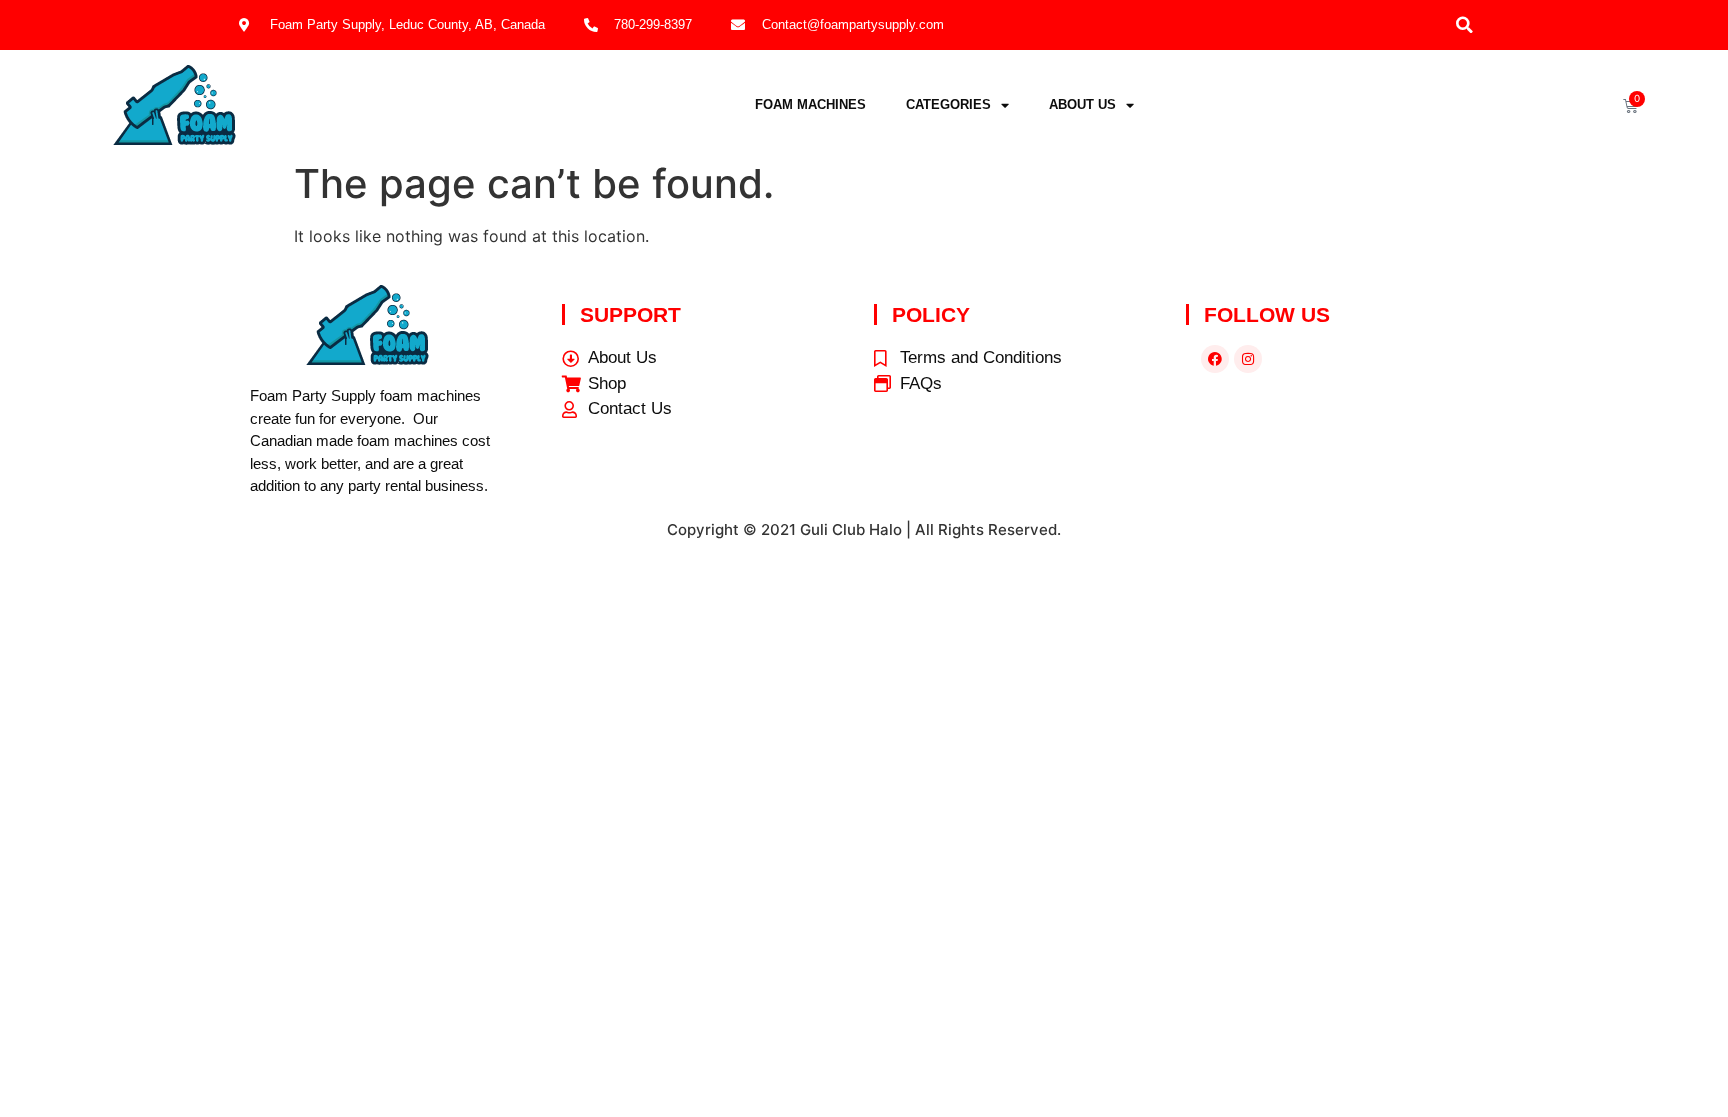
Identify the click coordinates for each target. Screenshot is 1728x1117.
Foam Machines (810, 104)
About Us (1082, 104)
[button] (1464, 25)
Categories (948, 104)
